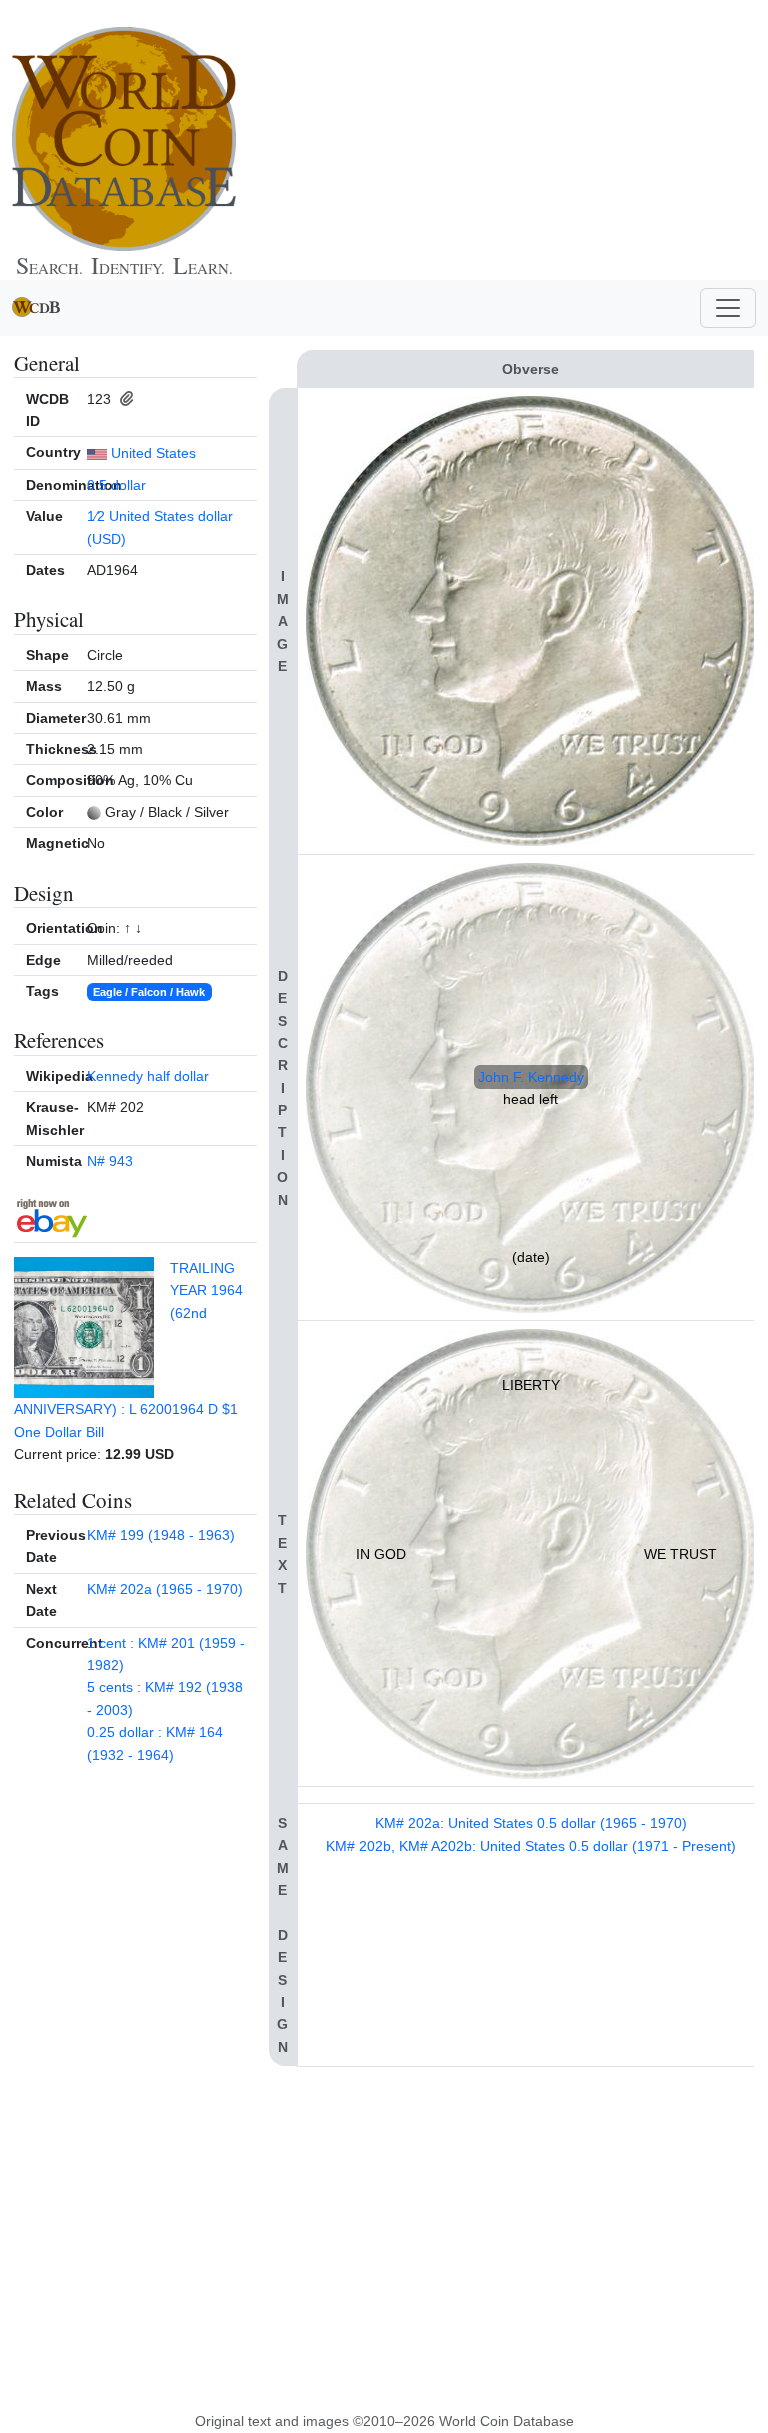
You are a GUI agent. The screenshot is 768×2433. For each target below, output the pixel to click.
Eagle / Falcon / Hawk (149, 992)
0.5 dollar (116, 485)
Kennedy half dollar (148, 1076)
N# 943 (110, 1161)
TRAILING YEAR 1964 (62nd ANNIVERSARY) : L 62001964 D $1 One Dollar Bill (128, 1350)
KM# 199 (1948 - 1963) (161, 1535)
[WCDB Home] (124, 139)
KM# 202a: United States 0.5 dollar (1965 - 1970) (531, 1823)
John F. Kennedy (531, 1077)
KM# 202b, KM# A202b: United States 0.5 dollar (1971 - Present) (531, 1846)
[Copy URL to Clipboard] (124, 399)
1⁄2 (96, 516)
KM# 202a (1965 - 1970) (165, 1589)
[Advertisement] (480, 140)
